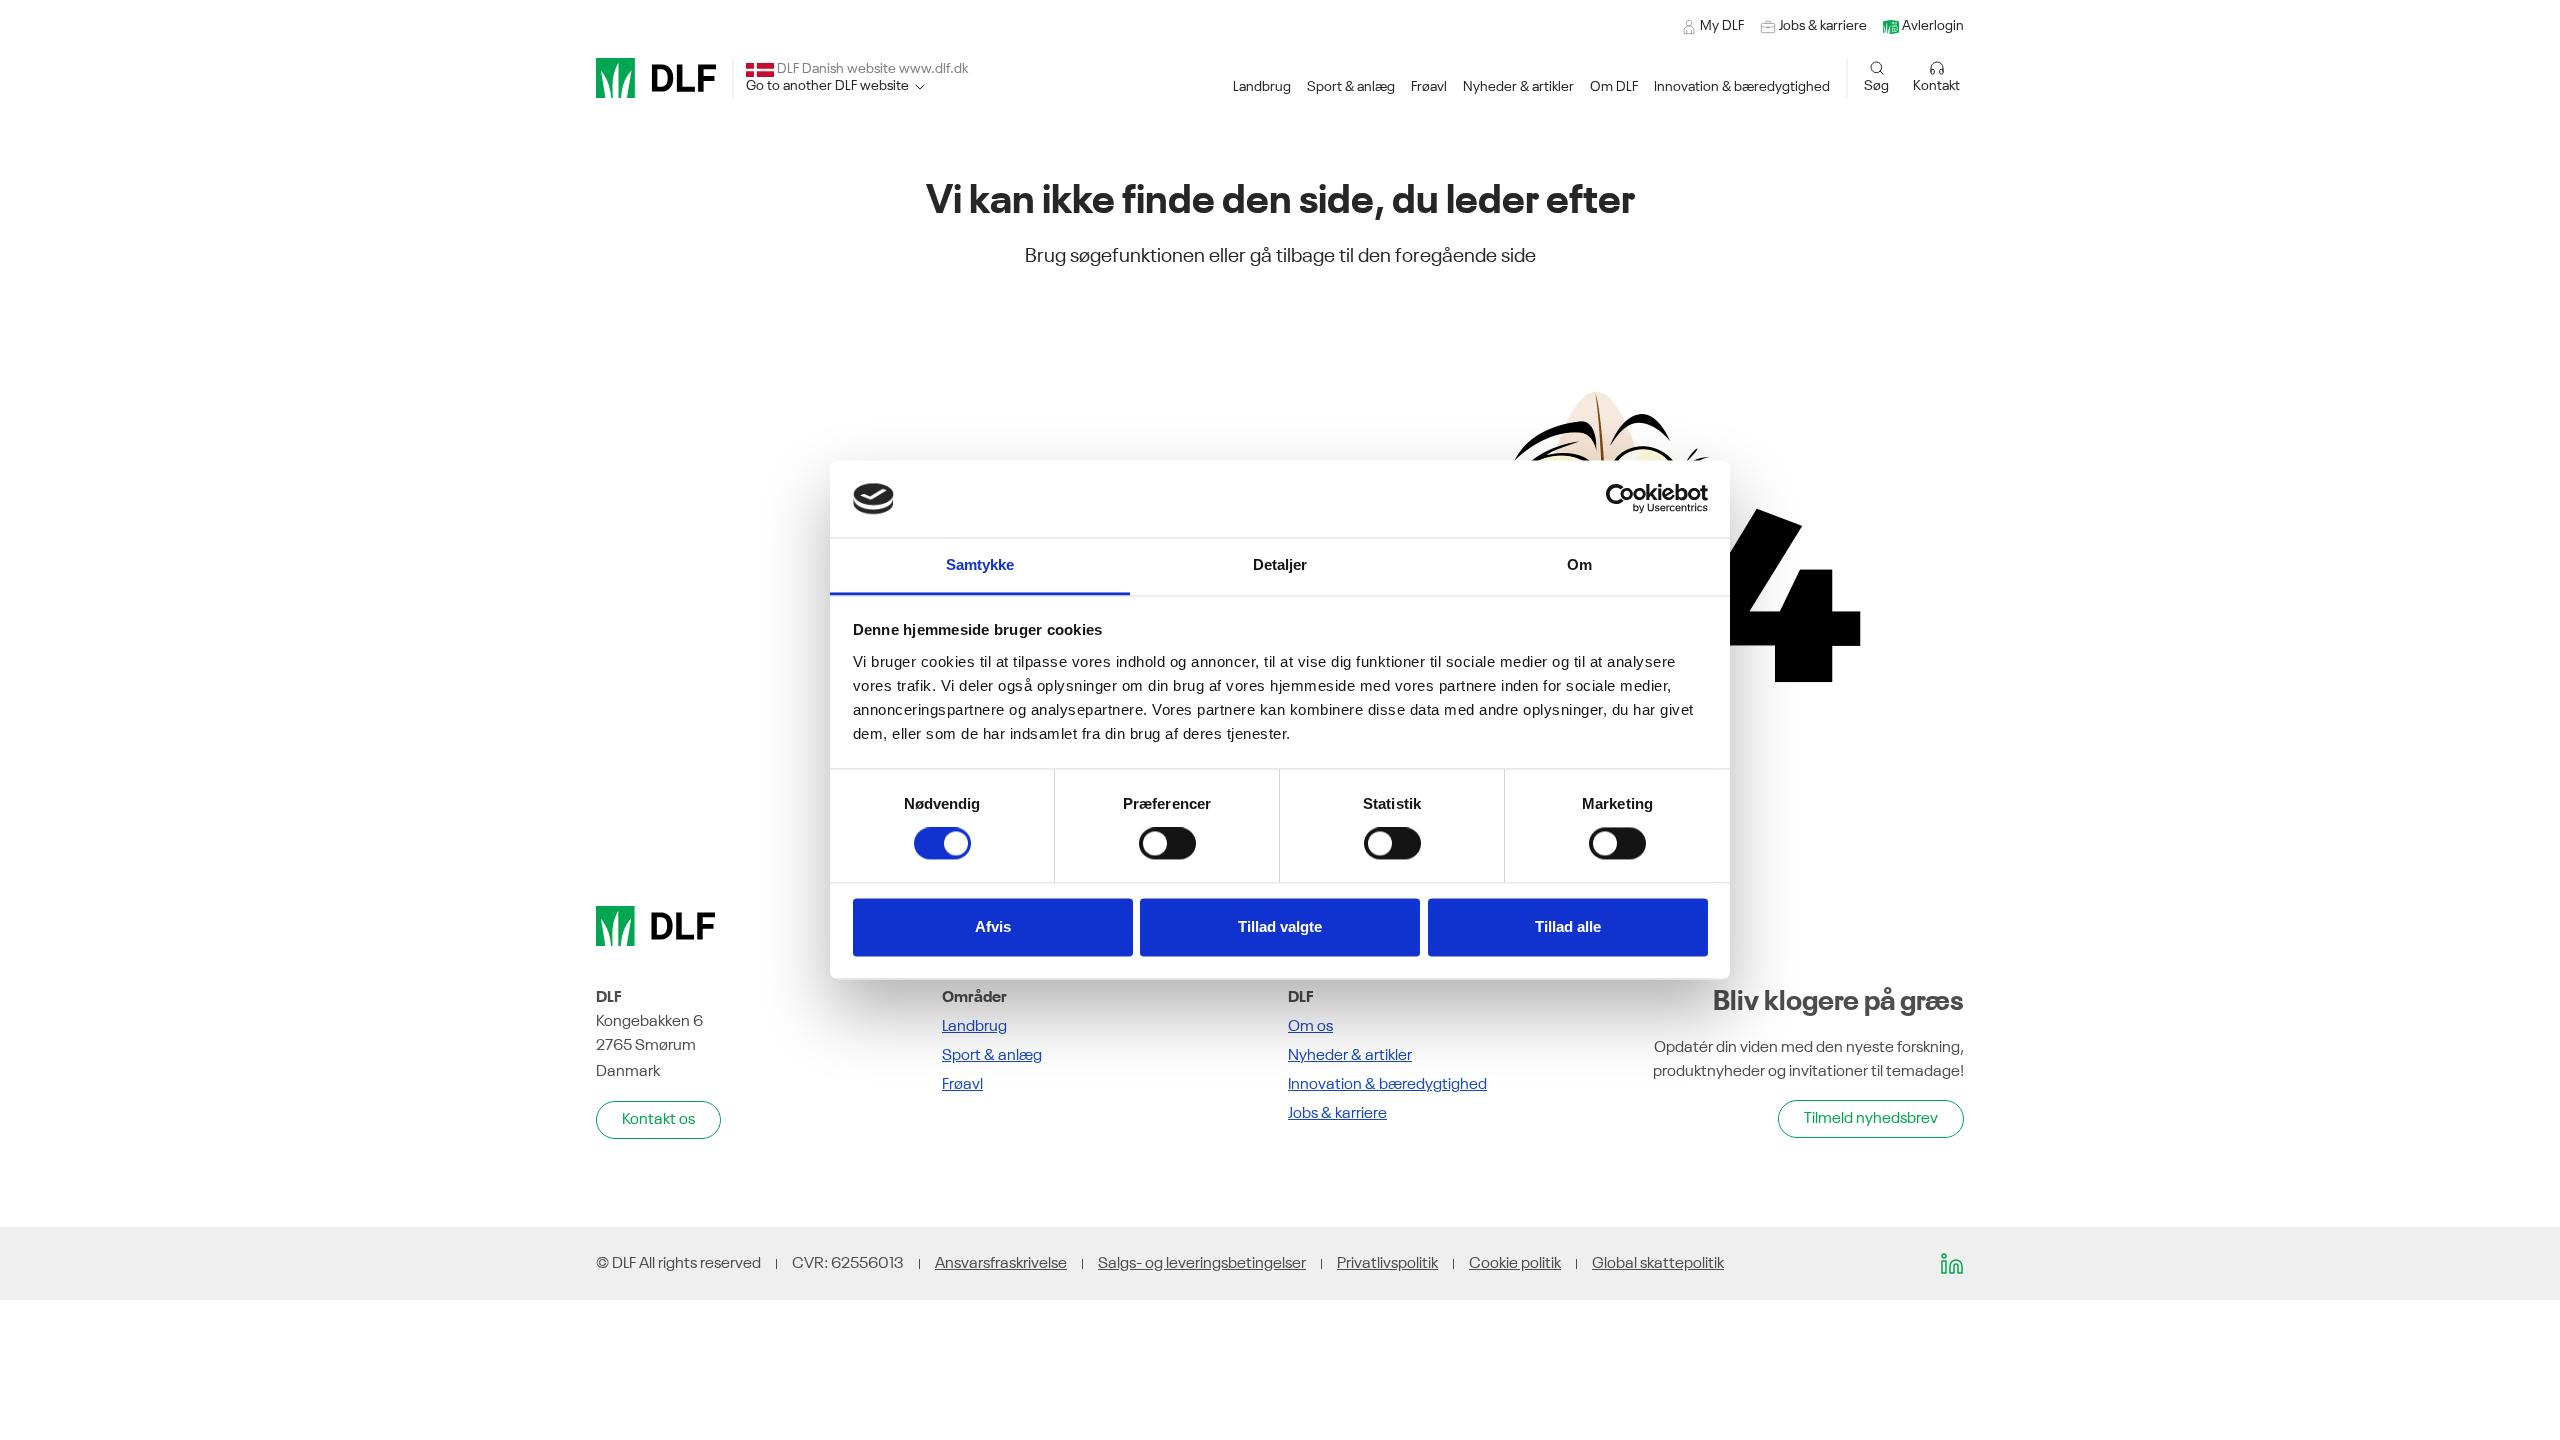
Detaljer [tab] (1280, 564)
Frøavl (962, 1085)
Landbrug (974, 1027)
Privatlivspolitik (1387, 1264)
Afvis (993, 926)
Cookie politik (1515, 1264)
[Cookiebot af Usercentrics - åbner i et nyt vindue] (1620, 499)
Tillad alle (1568, 926)
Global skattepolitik (1658, 1264)
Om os (1310, 1027)
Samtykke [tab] (980, 564)
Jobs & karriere (1337, 1114)
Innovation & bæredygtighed (1387, 1085)
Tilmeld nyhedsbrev (1871, 1119)
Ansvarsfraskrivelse (1001, 1264)
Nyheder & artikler (1350, 1056)
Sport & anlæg (992, 1056)
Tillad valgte (1280, 926)
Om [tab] (1579, 564)
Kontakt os (658, 1120)
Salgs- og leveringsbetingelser (1202, 1264)
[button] (1262, 87)
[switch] (1167, 844)
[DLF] (656, 78)
